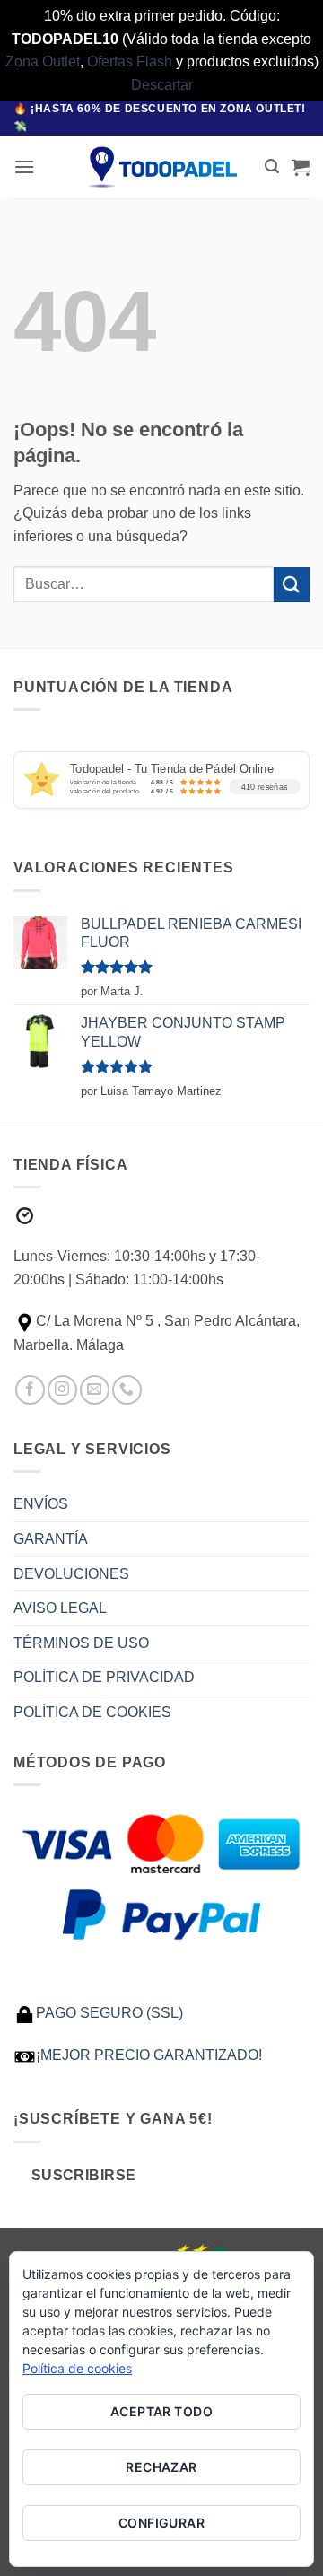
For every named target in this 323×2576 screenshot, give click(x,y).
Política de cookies (77, 2368)
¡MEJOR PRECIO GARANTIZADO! (149, 2055)
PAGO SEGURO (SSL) (109, 2013)
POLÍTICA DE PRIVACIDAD (104, 1677)
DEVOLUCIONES (71, 1574)
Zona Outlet (43, 61)
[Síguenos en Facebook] (30, 1390)
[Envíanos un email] (95, 1390)
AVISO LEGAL (60, 1608)
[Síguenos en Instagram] (62, 1390)
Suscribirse (84, 2175)
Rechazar (161, 2467)
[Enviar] (292, 585)
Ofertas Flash (130, 61)
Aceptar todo (161, 2411)
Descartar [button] (162, 85)
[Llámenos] (127, 1390)
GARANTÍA (51, 1539)
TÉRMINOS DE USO (81, 1643)
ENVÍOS (41, 1504)
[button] (24, 166)
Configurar (161, 2523)
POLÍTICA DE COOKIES (92, 1712)
